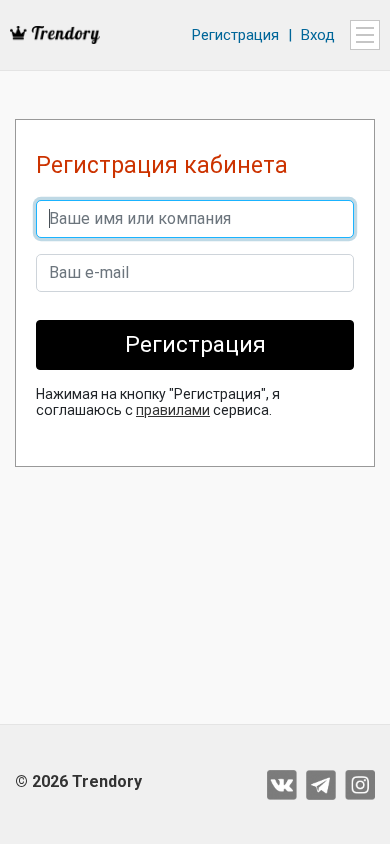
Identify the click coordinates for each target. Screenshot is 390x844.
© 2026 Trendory (78, 781)
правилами (173, 410)
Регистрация (235, 35)
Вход (318, 35)
